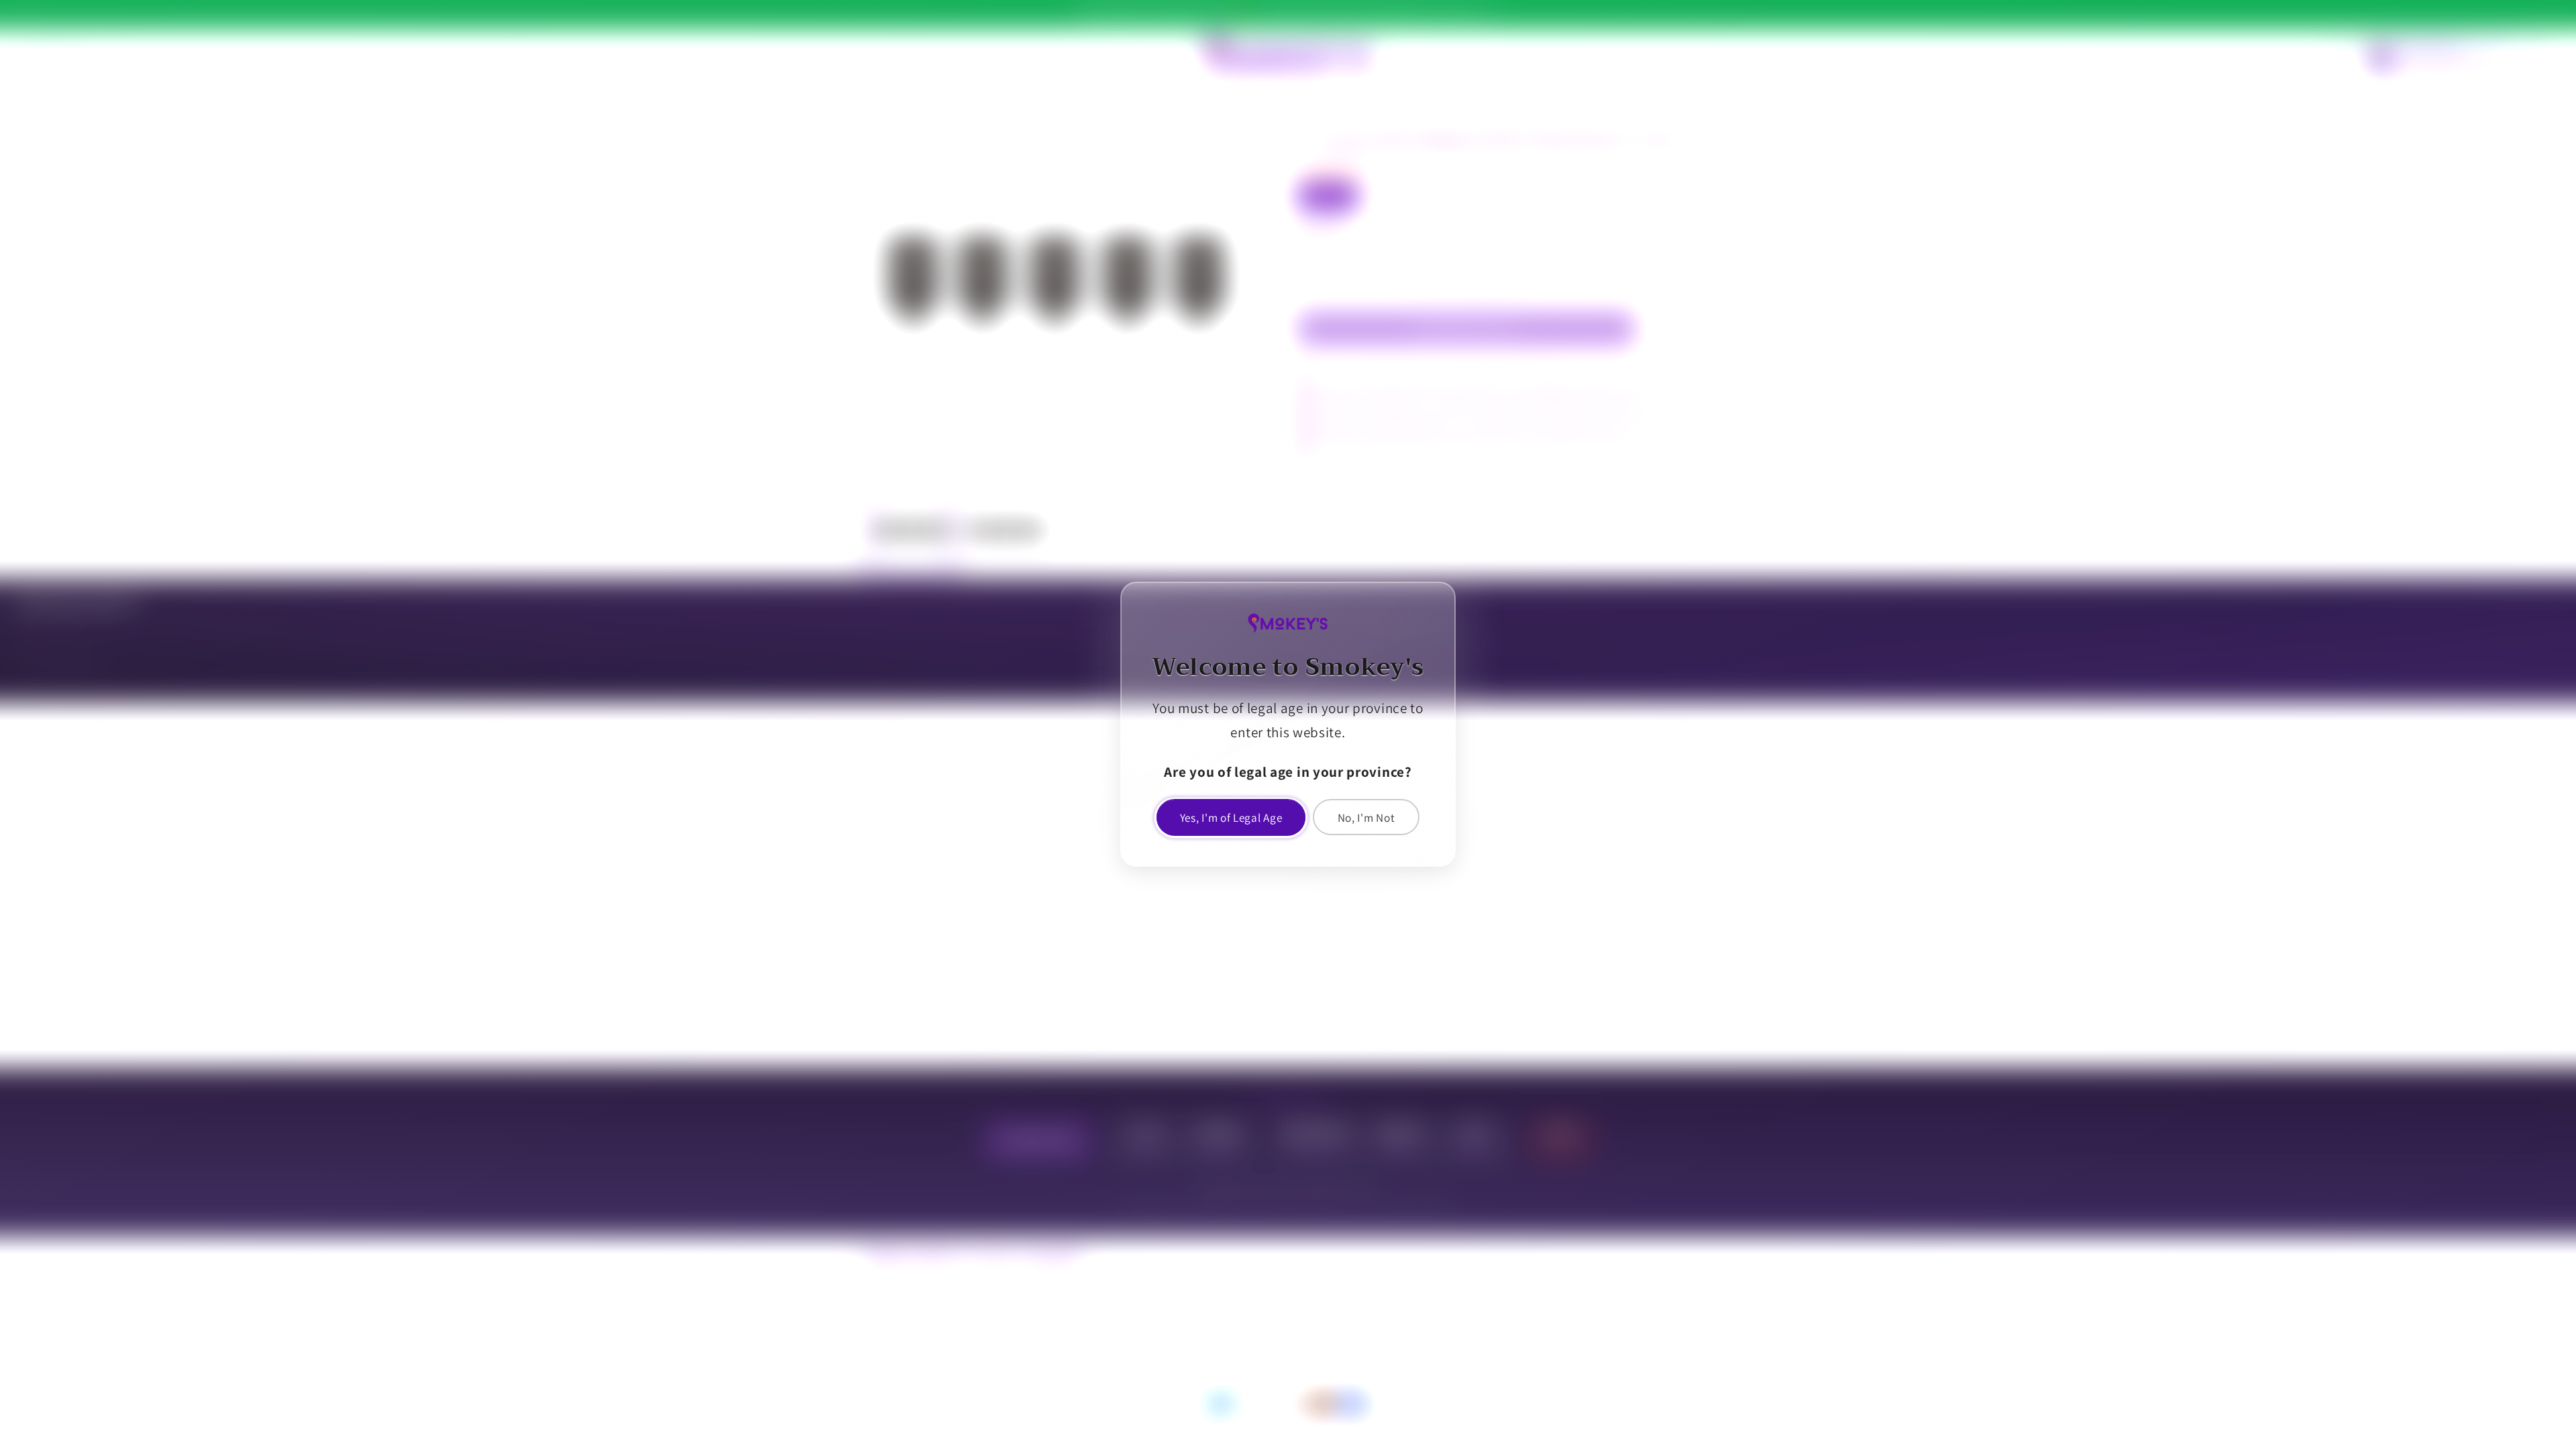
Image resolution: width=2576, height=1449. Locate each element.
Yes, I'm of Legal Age (1231, 817)
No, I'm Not (1366, 817)
